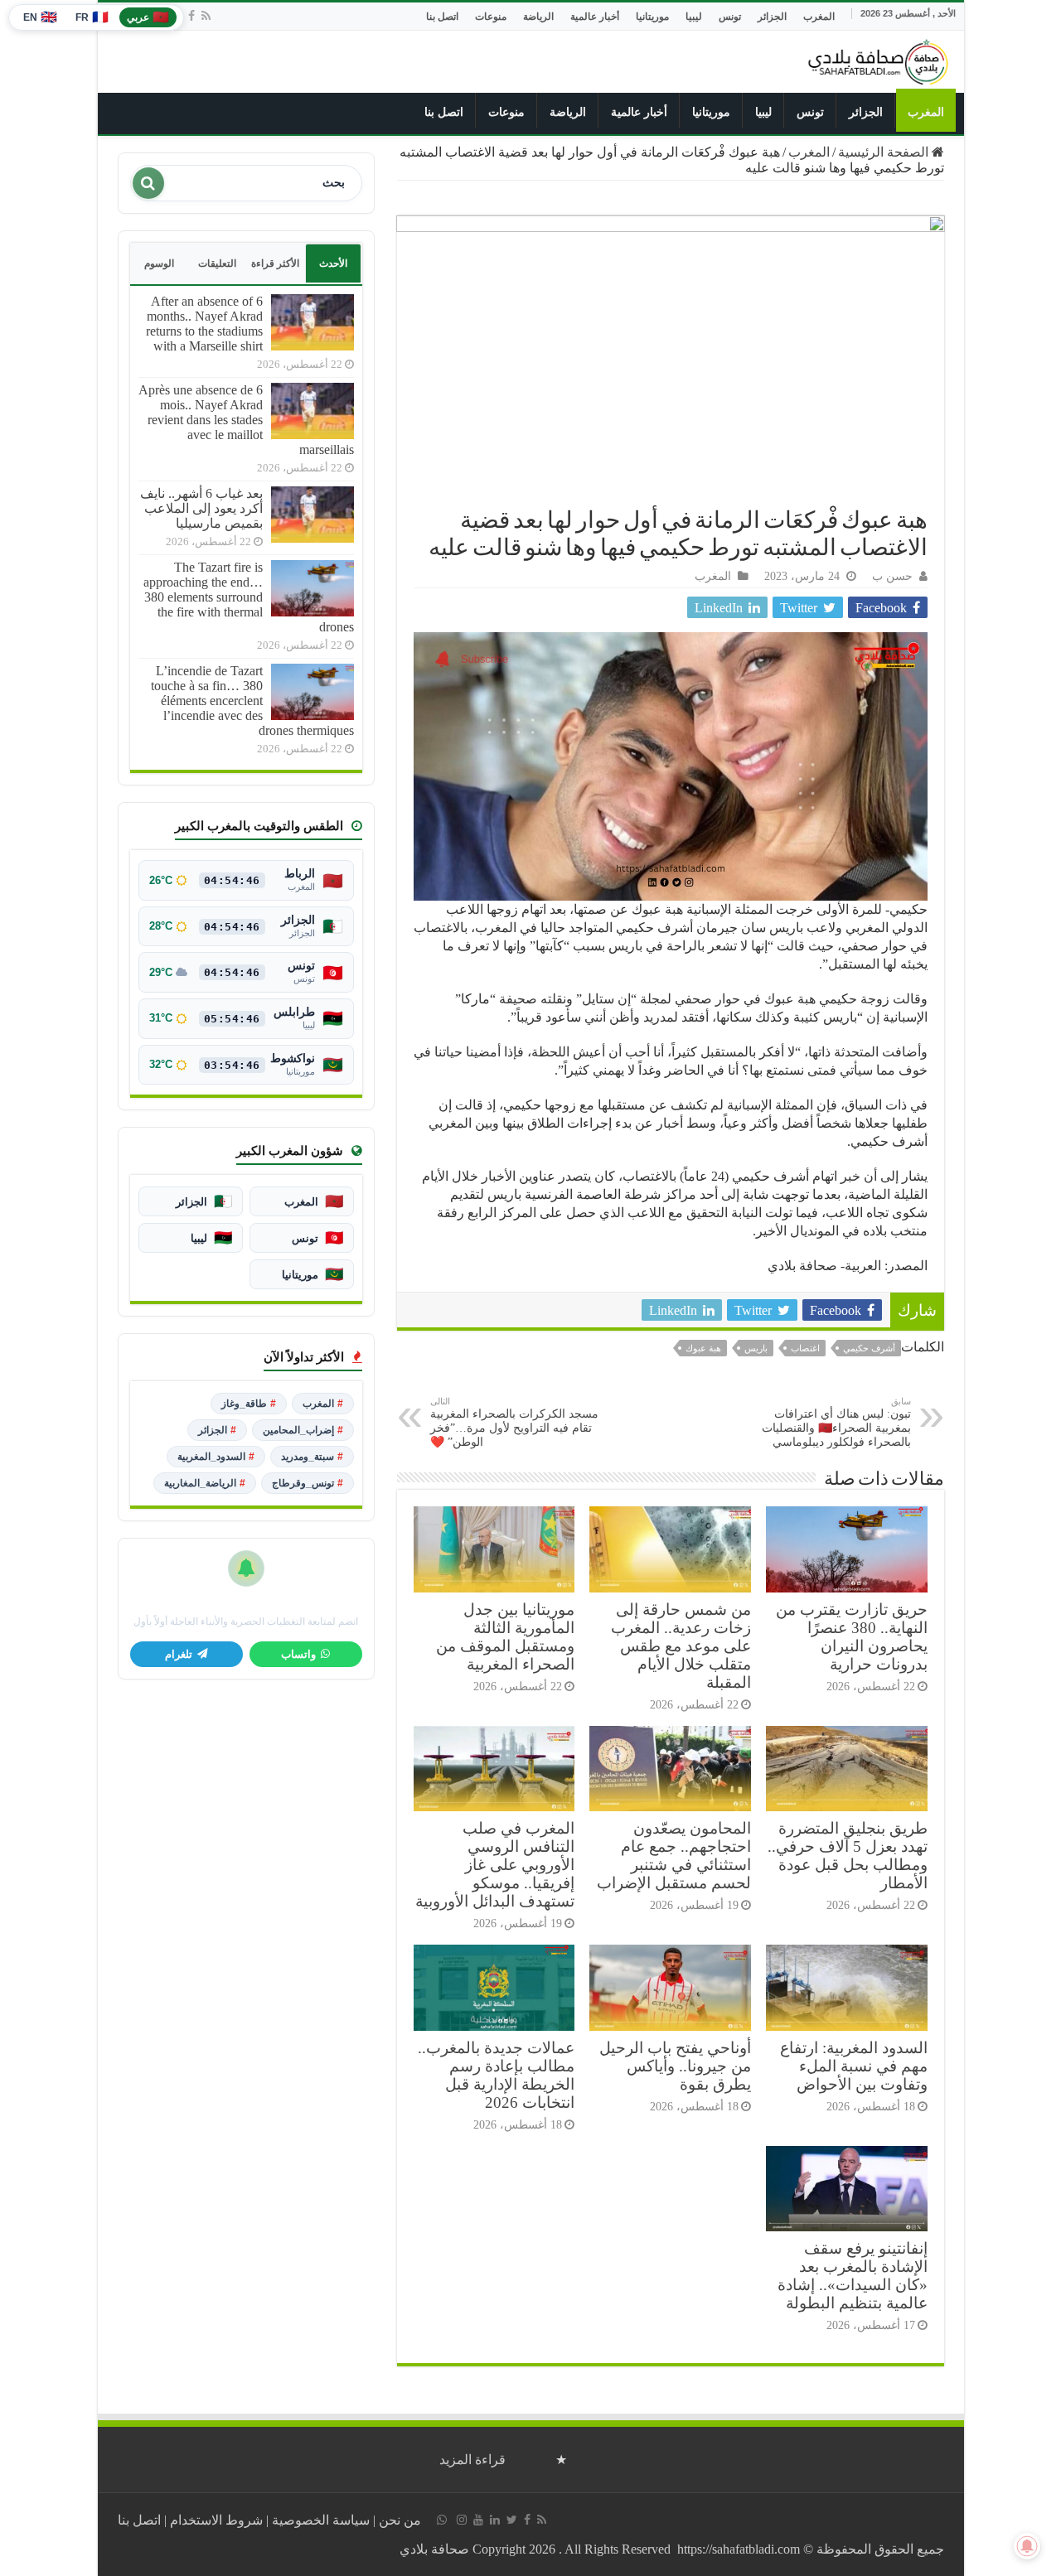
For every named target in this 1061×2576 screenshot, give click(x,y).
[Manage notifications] (1027, 2546)
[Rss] (206, 16)
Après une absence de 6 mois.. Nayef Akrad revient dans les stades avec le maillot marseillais (246, 420)
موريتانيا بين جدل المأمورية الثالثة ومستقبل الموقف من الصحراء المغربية (505, 1637)
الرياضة (538, 17)
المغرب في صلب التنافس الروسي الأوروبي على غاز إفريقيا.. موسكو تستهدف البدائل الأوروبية (495, 1865)
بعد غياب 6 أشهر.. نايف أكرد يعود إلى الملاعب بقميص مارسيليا (201, 508)
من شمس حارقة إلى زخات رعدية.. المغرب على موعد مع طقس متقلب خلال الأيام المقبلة (681, 1646)
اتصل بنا (442, 17)
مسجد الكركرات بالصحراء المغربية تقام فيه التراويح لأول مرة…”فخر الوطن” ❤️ (514, 1422)
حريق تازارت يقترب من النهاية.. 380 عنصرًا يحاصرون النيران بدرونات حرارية (852, 1637)
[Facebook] (191, 16)
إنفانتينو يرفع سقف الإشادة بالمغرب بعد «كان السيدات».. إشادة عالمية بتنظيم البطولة (853, 2276)
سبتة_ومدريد (312, 1457)
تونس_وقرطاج (308, 1483)
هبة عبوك (703, 1348)
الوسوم (159, 263)
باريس (756, 1348)
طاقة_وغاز (249, 1404)
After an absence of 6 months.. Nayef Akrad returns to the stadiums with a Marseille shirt (204, 324)
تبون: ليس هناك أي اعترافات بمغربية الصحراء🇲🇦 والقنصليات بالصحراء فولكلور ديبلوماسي (836, 1422)
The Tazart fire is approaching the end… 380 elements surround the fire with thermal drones (249, 597)
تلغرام (179, 1655)
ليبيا (694, 17)
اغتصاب (805, 1348)
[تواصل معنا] (442, 2520)
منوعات (491, 17)
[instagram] (462, 2520)
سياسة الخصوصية (321, 2520)
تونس (730, 17)
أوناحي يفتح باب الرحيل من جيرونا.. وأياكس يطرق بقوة (675, 2066)
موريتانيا (652, 17)
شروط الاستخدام (216, 2520)
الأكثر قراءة (275, 263)
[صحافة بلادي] (879, 59)
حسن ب (892, 576)
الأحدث (333, 263)
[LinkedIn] (495, 2520)
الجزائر (772, 17)
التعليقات (217, 263)
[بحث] (148, 183)
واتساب (298, 1655)
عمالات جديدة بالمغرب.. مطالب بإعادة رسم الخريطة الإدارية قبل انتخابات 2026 (496, 2075)
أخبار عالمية (595, 17)
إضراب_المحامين (303, 1430)
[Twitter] (512, 2520)
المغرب (819, 17)
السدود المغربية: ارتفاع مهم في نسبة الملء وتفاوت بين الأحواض (854, 2066)
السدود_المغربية (216, 1457)
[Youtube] (478, 2520)
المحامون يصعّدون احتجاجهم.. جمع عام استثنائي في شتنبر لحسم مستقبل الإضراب (674, 1856)
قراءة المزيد (472, 2460)
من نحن (400, 2520)
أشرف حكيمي (869, 1348)
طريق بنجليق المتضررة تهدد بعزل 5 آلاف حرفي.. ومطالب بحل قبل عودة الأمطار (848, 1856)
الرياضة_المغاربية (205, 1483)
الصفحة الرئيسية (885, 152)
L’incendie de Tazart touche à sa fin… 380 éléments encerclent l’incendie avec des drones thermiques (252, 701)
